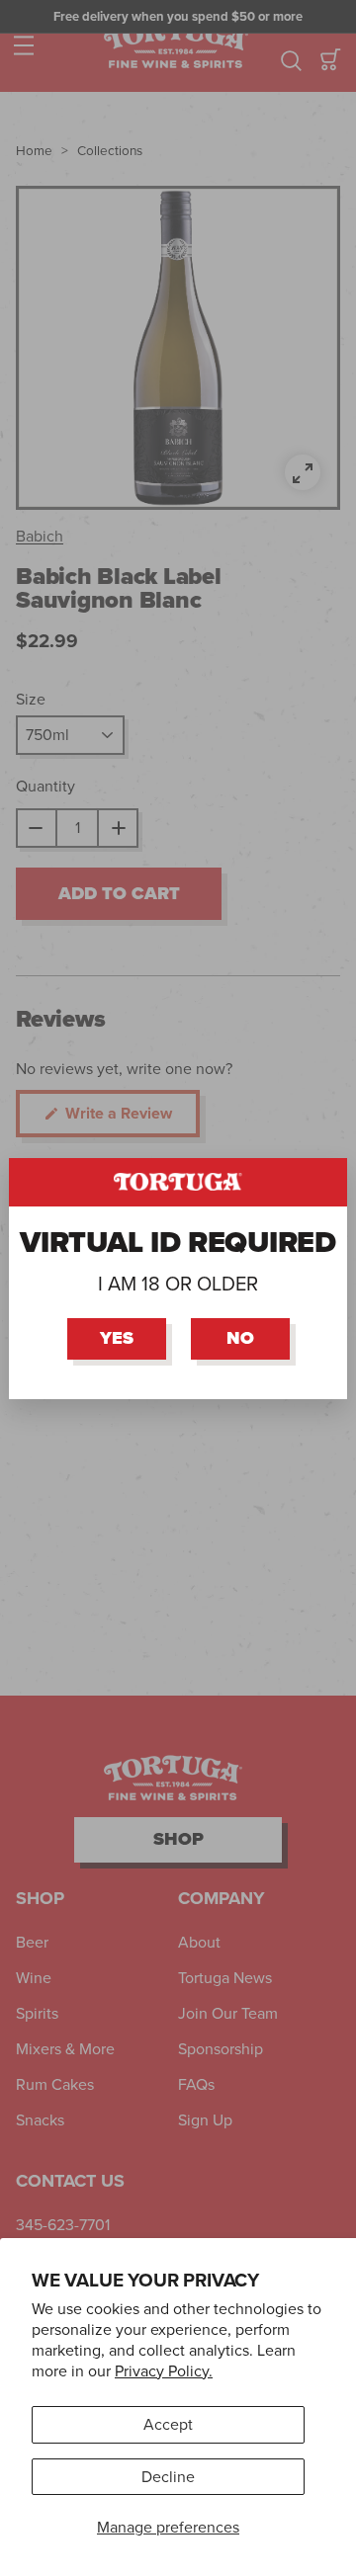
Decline (168, 2477)
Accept (168, 2424)
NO (240, 1338)
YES (117, 1338)
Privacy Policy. (164, 2371)
